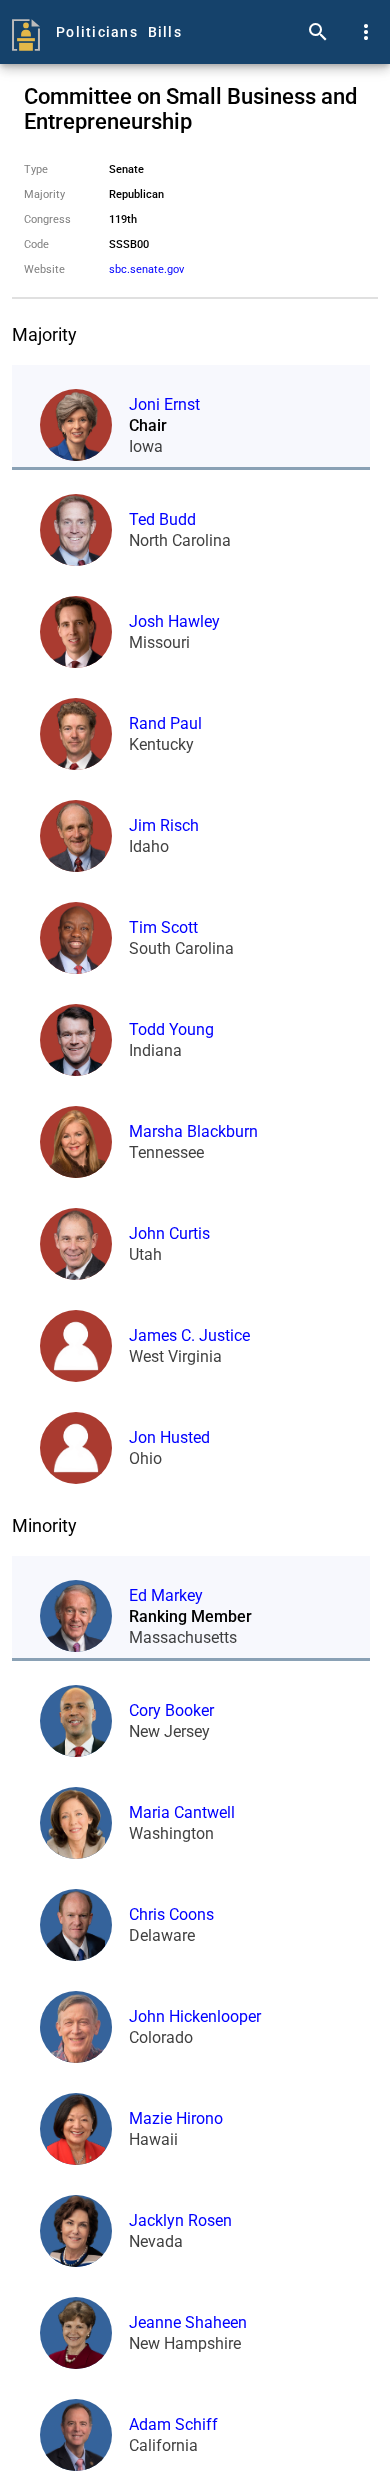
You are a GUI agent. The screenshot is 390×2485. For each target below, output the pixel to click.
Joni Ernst (164, 404)
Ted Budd (162, 519)
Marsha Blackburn (193, 1131)
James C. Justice (189, 1335)
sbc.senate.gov (146, 269)
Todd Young (171, 1029)
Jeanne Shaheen (188, 2322)
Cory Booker (171, 1710)
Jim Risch (164, 825)
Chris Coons (171, 1914)
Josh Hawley (174, 621)
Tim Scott (163, 927)
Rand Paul (165, 723)
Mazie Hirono (176, 2118)
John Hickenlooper (195, 2016)
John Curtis (169, 1233)
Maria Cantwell (182, 1812)
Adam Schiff (173, 2424)
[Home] (26, 32)
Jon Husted (169, 1437)
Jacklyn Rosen (180, 2220)
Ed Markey (166, 1595)
